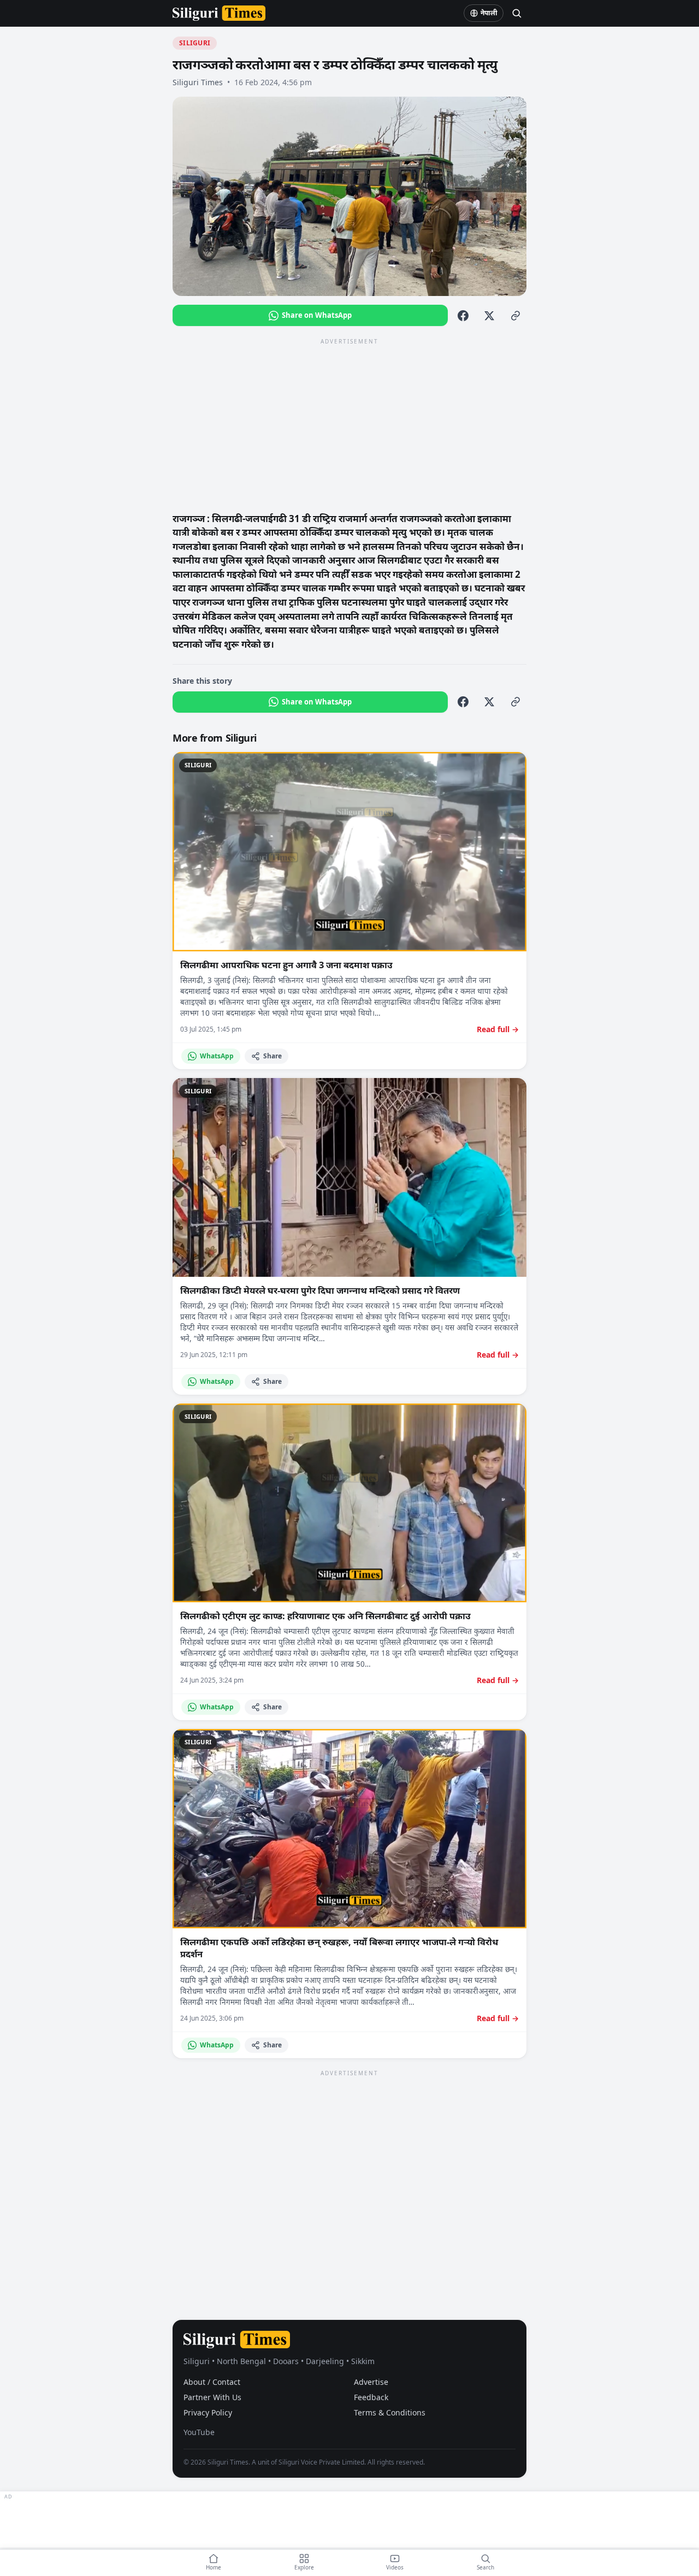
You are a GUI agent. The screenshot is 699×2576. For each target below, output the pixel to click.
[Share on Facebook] (463, 316)
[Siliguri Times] (219, 13)
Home (214, 2567)
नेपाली (489, 13)
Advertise (371, 2382)
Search (485, 2567)
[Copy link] (516, 316)
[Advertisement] (349, 424)
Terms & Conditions (390, 2412)
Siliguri (195, 43)
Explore (304, 2567)
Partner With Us (212, 2397)
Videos (395, 2567)
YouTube (199, 2432)
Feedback (371, 2397)
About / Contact (212, 2382)
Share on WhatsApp (317, 315)
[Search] (517, 13)
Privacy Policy (208, 2412)
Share (273, 1056)
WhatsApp (217, 1056)
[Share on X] (489, 316)
